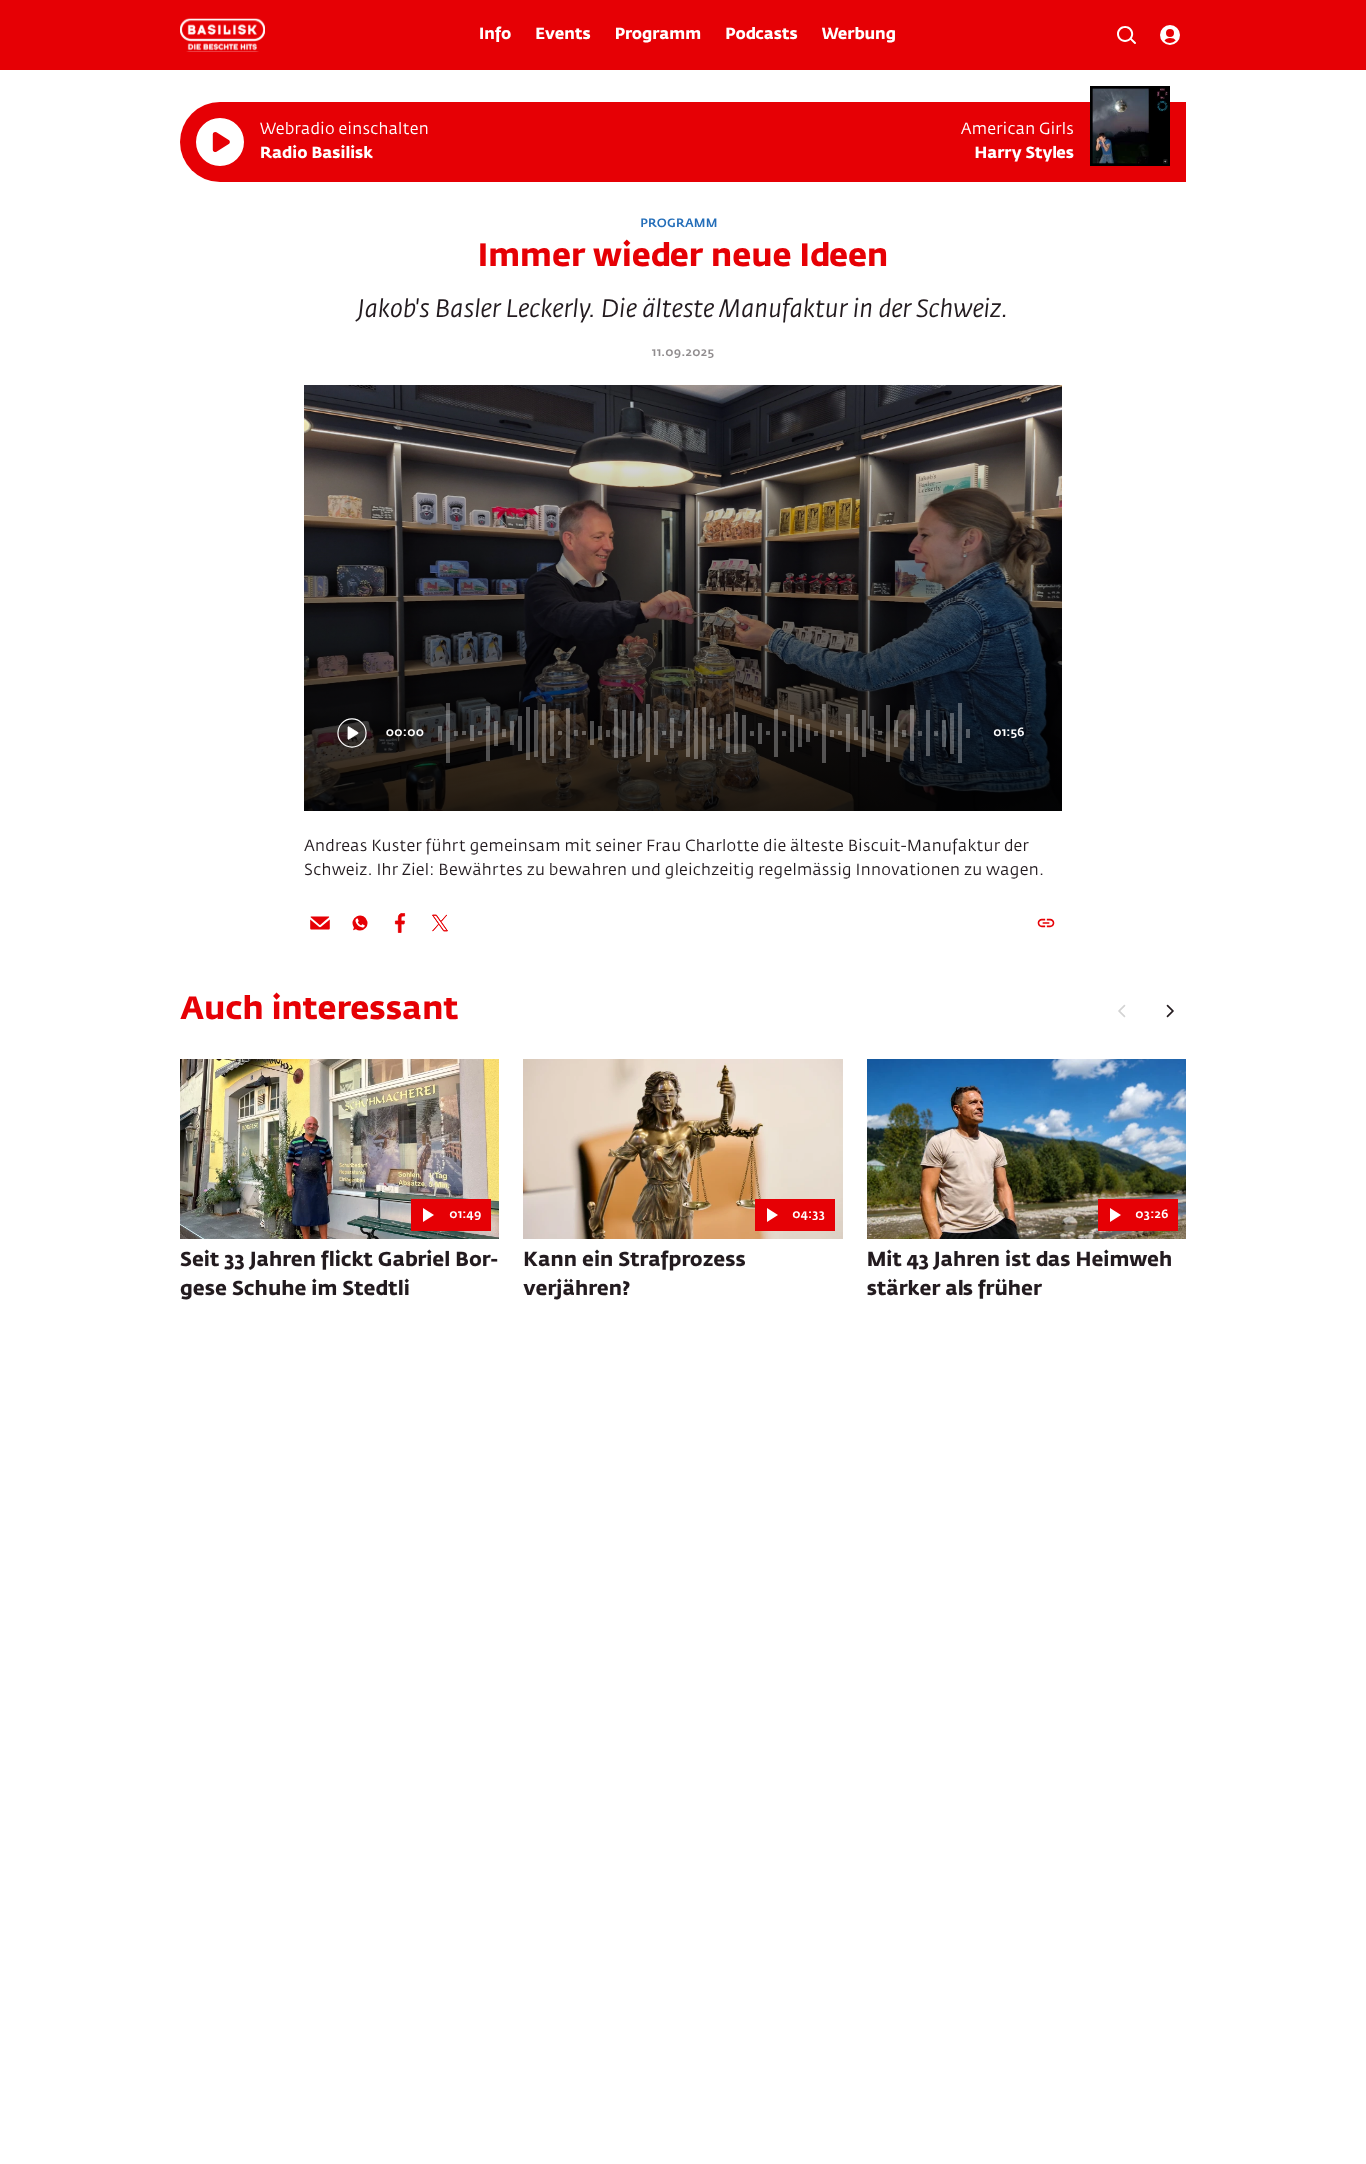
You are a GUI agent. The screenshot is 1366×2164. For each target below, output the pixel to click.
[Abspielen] (220, 142)
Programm (658, 35)
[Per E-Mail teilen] (320, 923)
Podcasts (761, 35)
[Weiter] (1170, 1011)
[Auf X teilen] (440, 923)
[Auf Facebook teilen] (400, 923)
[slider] (707, 733)
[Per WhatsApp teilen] (360, 923)
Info (495, 35)
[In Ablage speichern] (1046, 923)
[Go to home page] (222, 35)
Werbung (859, 35)
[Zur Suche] (1126, 35)
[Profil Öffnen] (1170, 35)
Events (562, 35)
